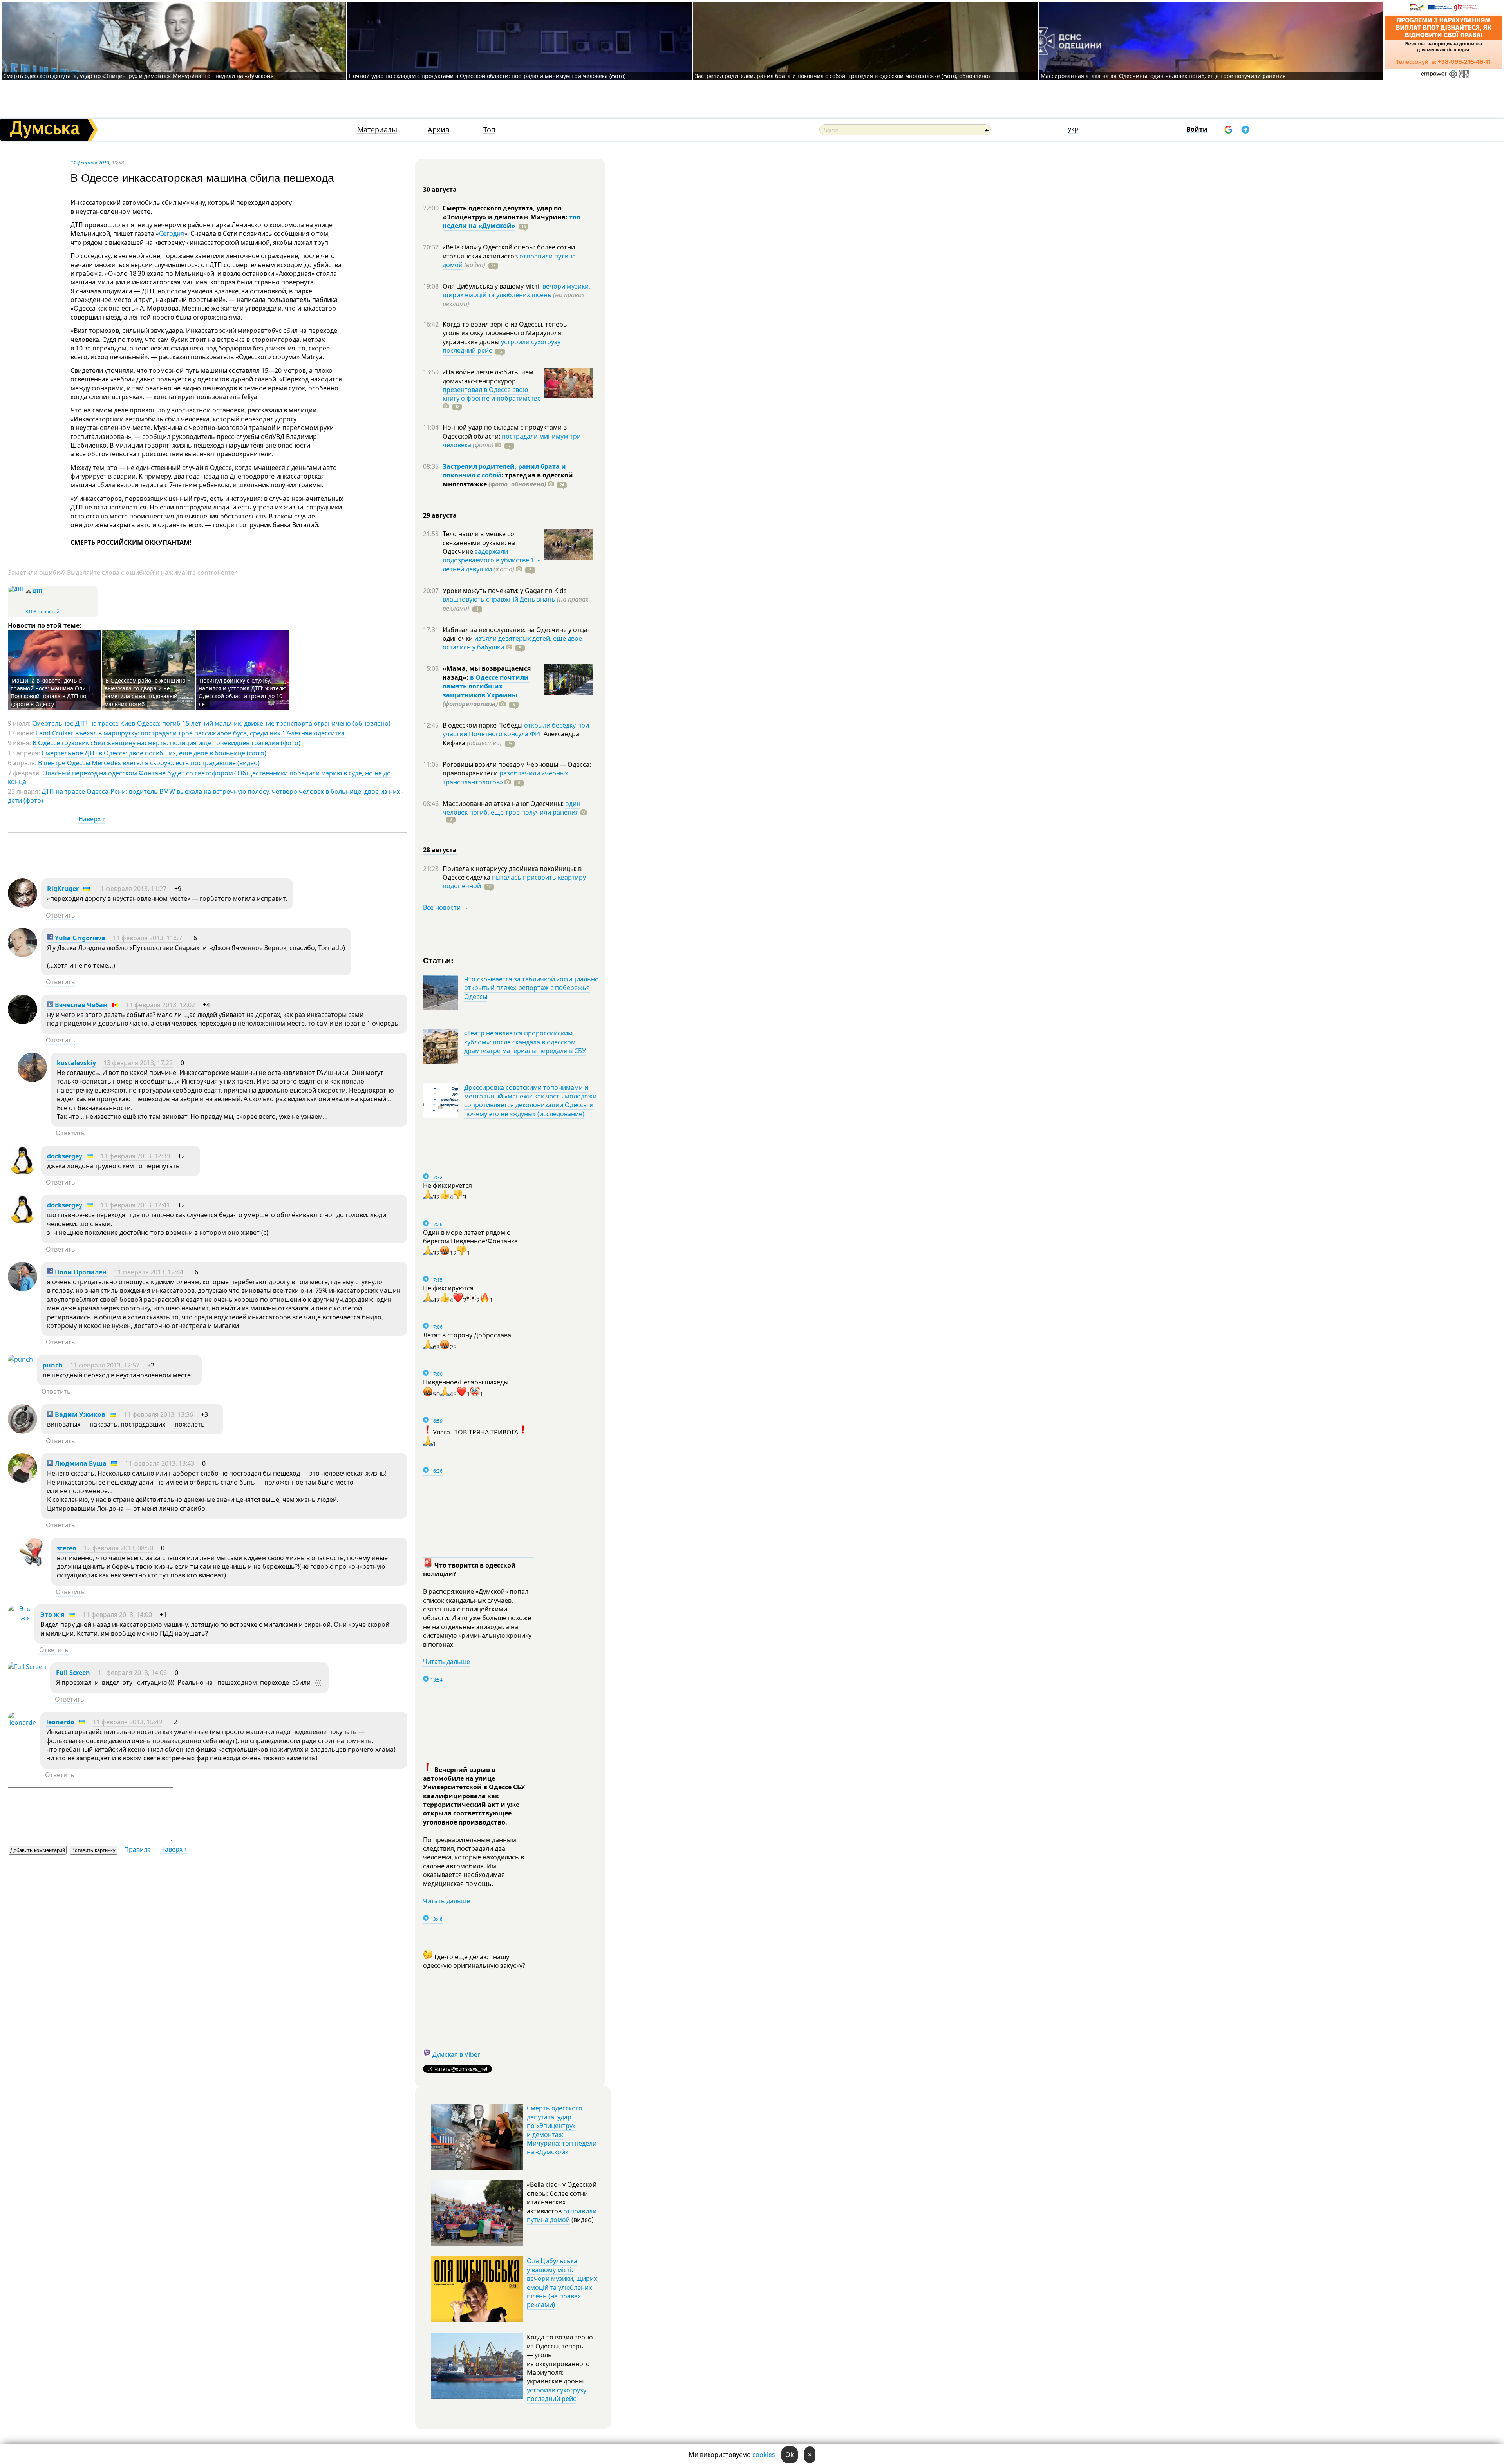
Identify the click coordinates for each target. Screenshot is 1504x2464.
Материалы (377, 130)
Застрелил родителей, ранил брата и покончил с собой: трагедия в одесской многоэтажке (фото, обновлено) (842, 76)
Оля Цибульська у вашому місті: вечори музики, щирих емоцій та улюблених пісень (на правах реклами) (562, 2283)
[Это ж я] (19, 1618)
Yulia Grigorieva (79, 938)
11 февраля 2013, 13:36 (158, 1414)
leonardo (60, 1722)
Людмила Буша (80, 1463)
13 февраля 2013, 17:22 (138, 1063)
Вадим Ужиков (79, 1414)
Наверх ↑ (92, 819)
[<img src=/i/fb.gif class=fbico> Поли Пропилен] (23, 1289)
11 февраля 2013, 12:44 (149, 1272)
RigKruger (63, 889)
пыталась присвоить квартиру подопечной (514, 882)
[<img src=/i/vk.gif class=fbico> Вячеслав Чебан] (23, 1022)
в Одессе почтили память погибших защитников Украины (486, 686)
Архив (438, 130)
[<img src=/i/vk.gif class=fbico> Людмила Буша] (23, 1480)
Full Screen (73, 1673)
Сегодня (172, 233)
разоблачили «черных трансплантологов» (505, 777)
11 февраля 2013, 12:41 (135, 1205)
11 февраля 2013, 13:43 (160, 1463)
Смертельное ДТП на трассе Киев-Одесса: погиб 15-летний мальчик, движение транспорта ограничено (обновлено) (211, 723)
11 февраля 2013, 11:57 (147, 938)
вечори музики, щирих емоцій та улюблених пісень (516, 291)
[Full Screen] (27, 1667)
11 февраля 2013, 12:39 (135, 1156)
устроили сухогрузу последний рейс (557, 2394)
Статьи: (438, 960)
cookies (764, 2455)
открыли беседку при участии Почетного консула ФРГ (516, 730)
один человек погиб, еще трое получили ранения (512, 808)
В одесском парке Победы (483, 725)
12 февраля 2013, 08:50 (118, 1548)
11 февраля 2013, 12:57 (105, 1365)
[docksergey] (23, 1173)
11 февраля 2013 (90, 163)
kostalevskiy (76, 1063)
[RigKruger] (23, 905)
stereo (67, 1548)
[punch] (20, 1359)
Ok (790, 2455)
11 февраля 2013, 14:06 (132, 1673)
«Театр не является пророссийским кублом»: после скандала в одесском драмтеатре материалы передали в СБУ (525, 1042)
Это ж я (52, 1615)
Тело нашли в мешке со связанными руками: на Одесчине (479, 543)
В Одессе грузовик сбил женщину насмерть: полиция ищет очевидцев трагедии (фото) (166, 743)
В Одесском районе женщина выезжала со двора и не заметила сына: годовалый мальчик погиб (145, 692)
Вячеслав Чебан (80, 1005)
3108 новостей (42, 611)
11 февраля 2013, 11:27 (132, 889)
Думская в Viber (456, 2054)
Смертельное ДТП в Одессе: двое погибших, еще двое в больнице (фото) (154, 753)
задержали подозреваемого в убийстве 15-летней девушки (491, 560)
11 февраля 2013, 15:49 (127, 1722)
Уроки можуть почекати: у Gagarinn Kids (505, 591)
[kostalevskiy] (32, 1080)
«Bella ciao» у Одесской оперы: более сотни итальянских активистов (509, 251)
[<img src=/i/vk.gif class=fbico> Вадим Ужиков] (23, 1431)
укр (1073, 129)
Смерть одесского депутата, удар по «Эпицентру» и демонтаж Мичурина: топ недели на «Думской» (138, 76)
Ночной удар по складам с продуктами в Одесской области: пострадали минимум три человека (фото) (487, 76)
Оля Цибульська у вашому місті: (493, 286)
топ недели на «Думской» (512, 221)
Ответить (61, 915)
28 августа (440, 850)
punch (53, 1365)
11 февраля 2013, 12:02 (160, 1005)
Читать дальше (446, 1662)
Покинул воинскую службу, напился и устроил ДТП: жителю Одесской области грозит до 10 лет (243, 692)
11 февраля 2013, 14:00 (117, 1615)
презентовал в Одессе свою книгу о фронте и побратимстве (492, 394)
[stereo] (32, 1565)
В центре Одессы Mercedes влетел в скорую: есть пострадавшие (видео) (149, 763)
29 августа (440, 515)
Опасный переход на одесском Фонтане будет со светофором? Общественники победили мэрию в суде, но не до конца (199, 777)
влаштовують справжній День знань (499, 599)
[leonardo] (22, 1722)
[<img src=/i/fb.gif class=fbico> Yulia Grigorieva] (23, 955)
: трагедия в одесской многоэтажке (508, 479)
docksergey (65, 1156)
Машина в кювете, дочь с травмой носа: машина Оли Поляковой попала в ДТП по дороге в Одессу (48, 692)
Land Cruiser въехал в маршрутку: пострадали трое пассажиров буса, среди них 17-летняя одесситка (190, 733)
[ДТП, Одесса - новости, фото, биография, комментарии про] (16, 589)
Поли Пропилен (80, 1272)
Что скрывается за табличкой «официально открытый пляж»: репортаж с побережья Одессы (531, 988)
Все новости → (446, 907)
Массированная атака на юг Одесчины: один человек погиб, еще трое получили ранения (1163, 76)
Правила (137, 1850)
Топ (489, 130)
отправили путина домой (562, 2215)
